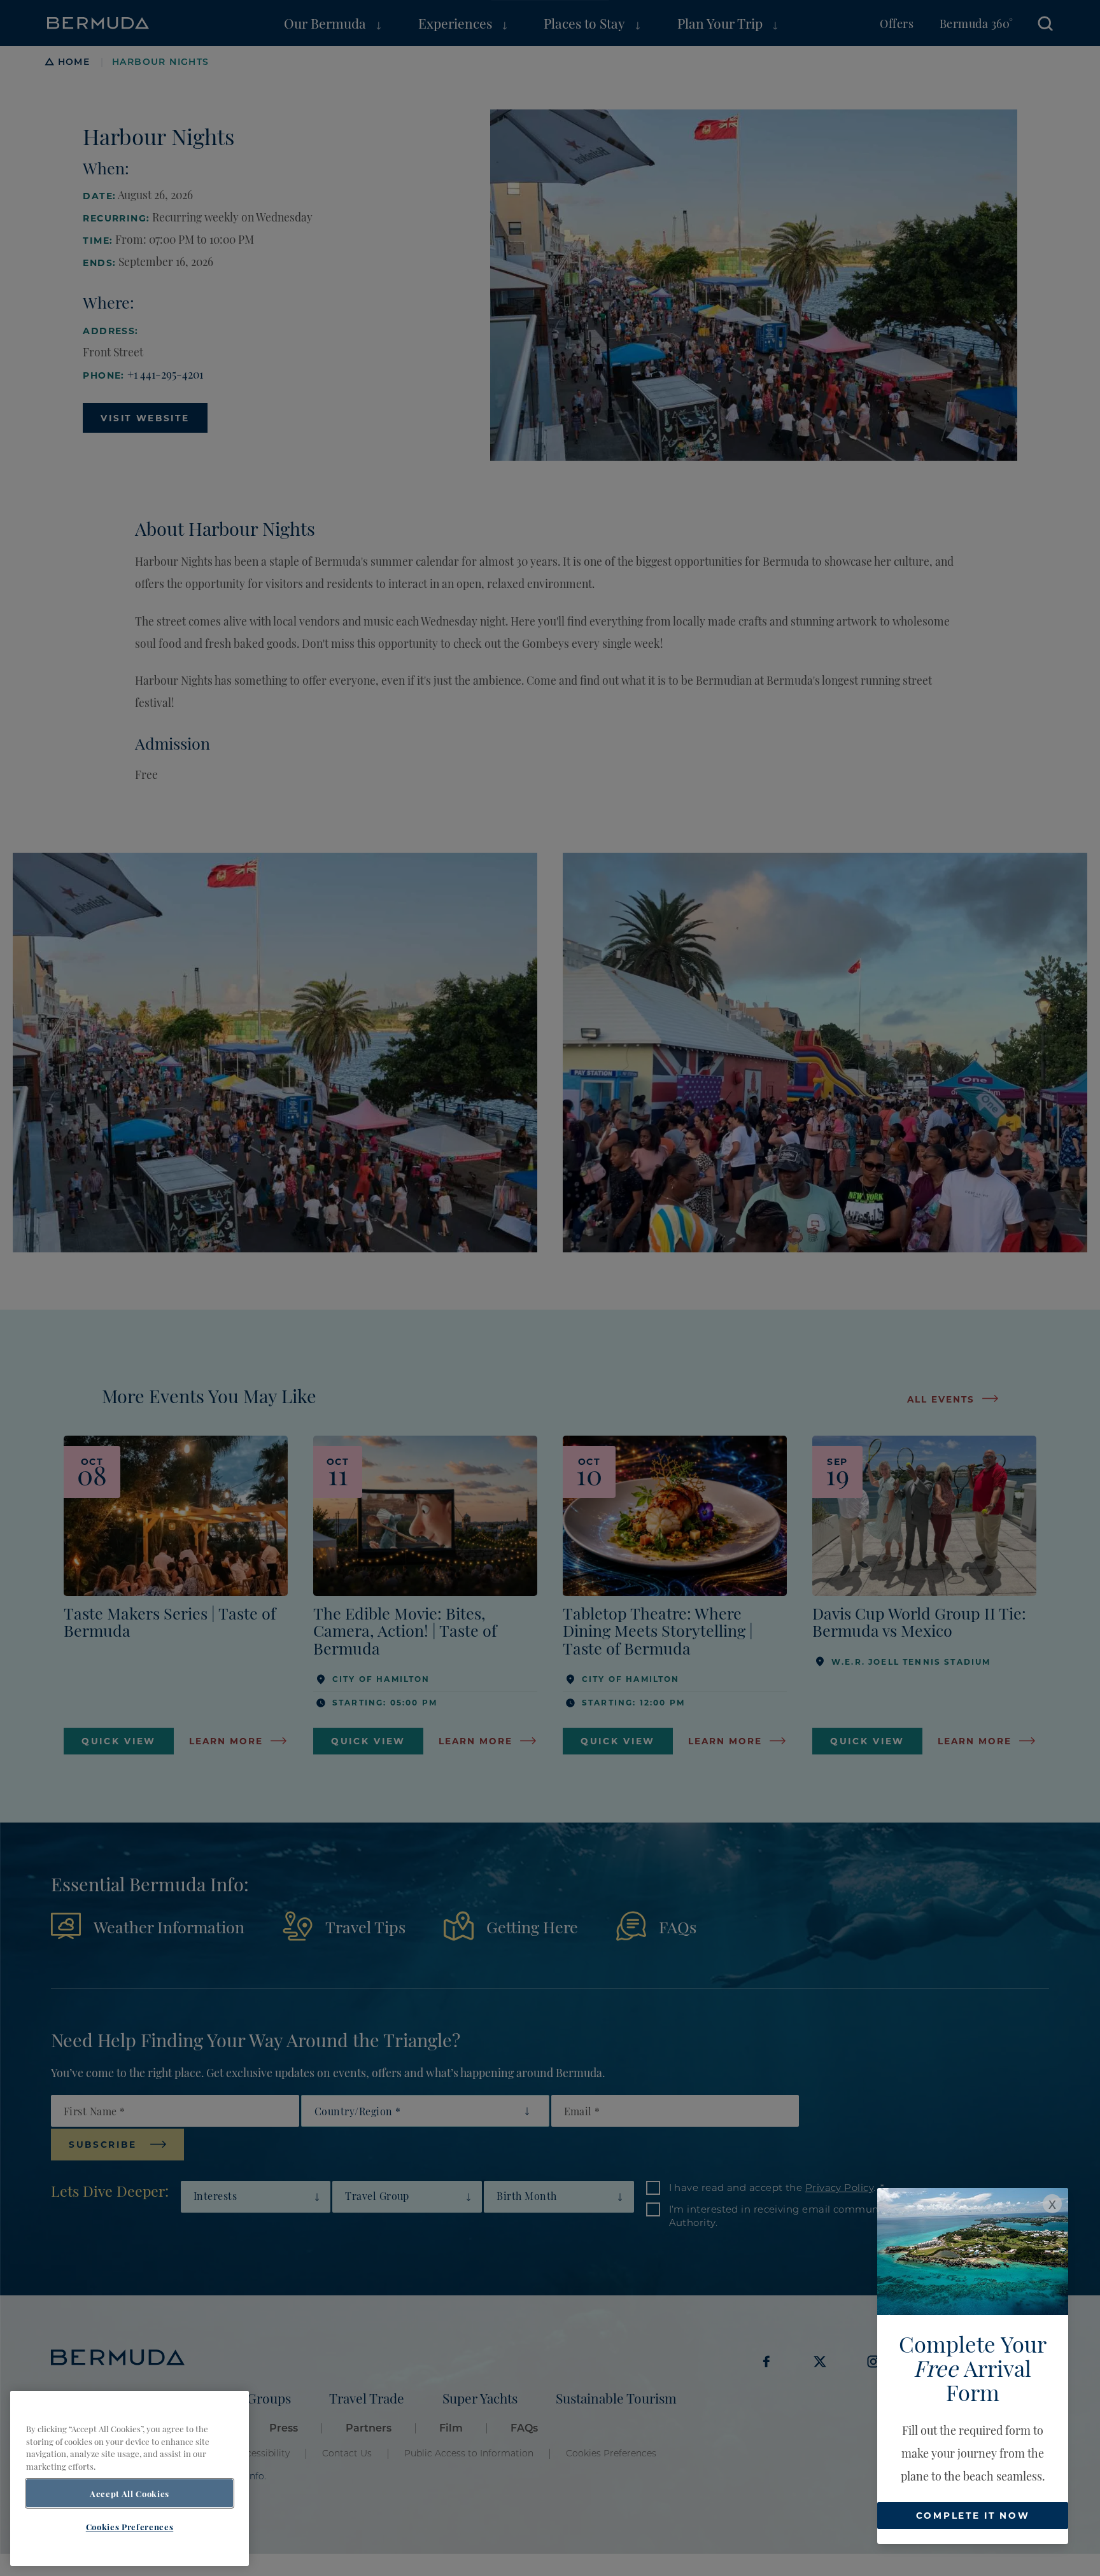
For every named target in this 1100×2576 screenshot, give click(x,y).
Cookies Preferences (130, 2527)
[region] (130, 2478)
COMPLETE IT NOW (973, 2515)
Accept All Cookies (130, 2493)
